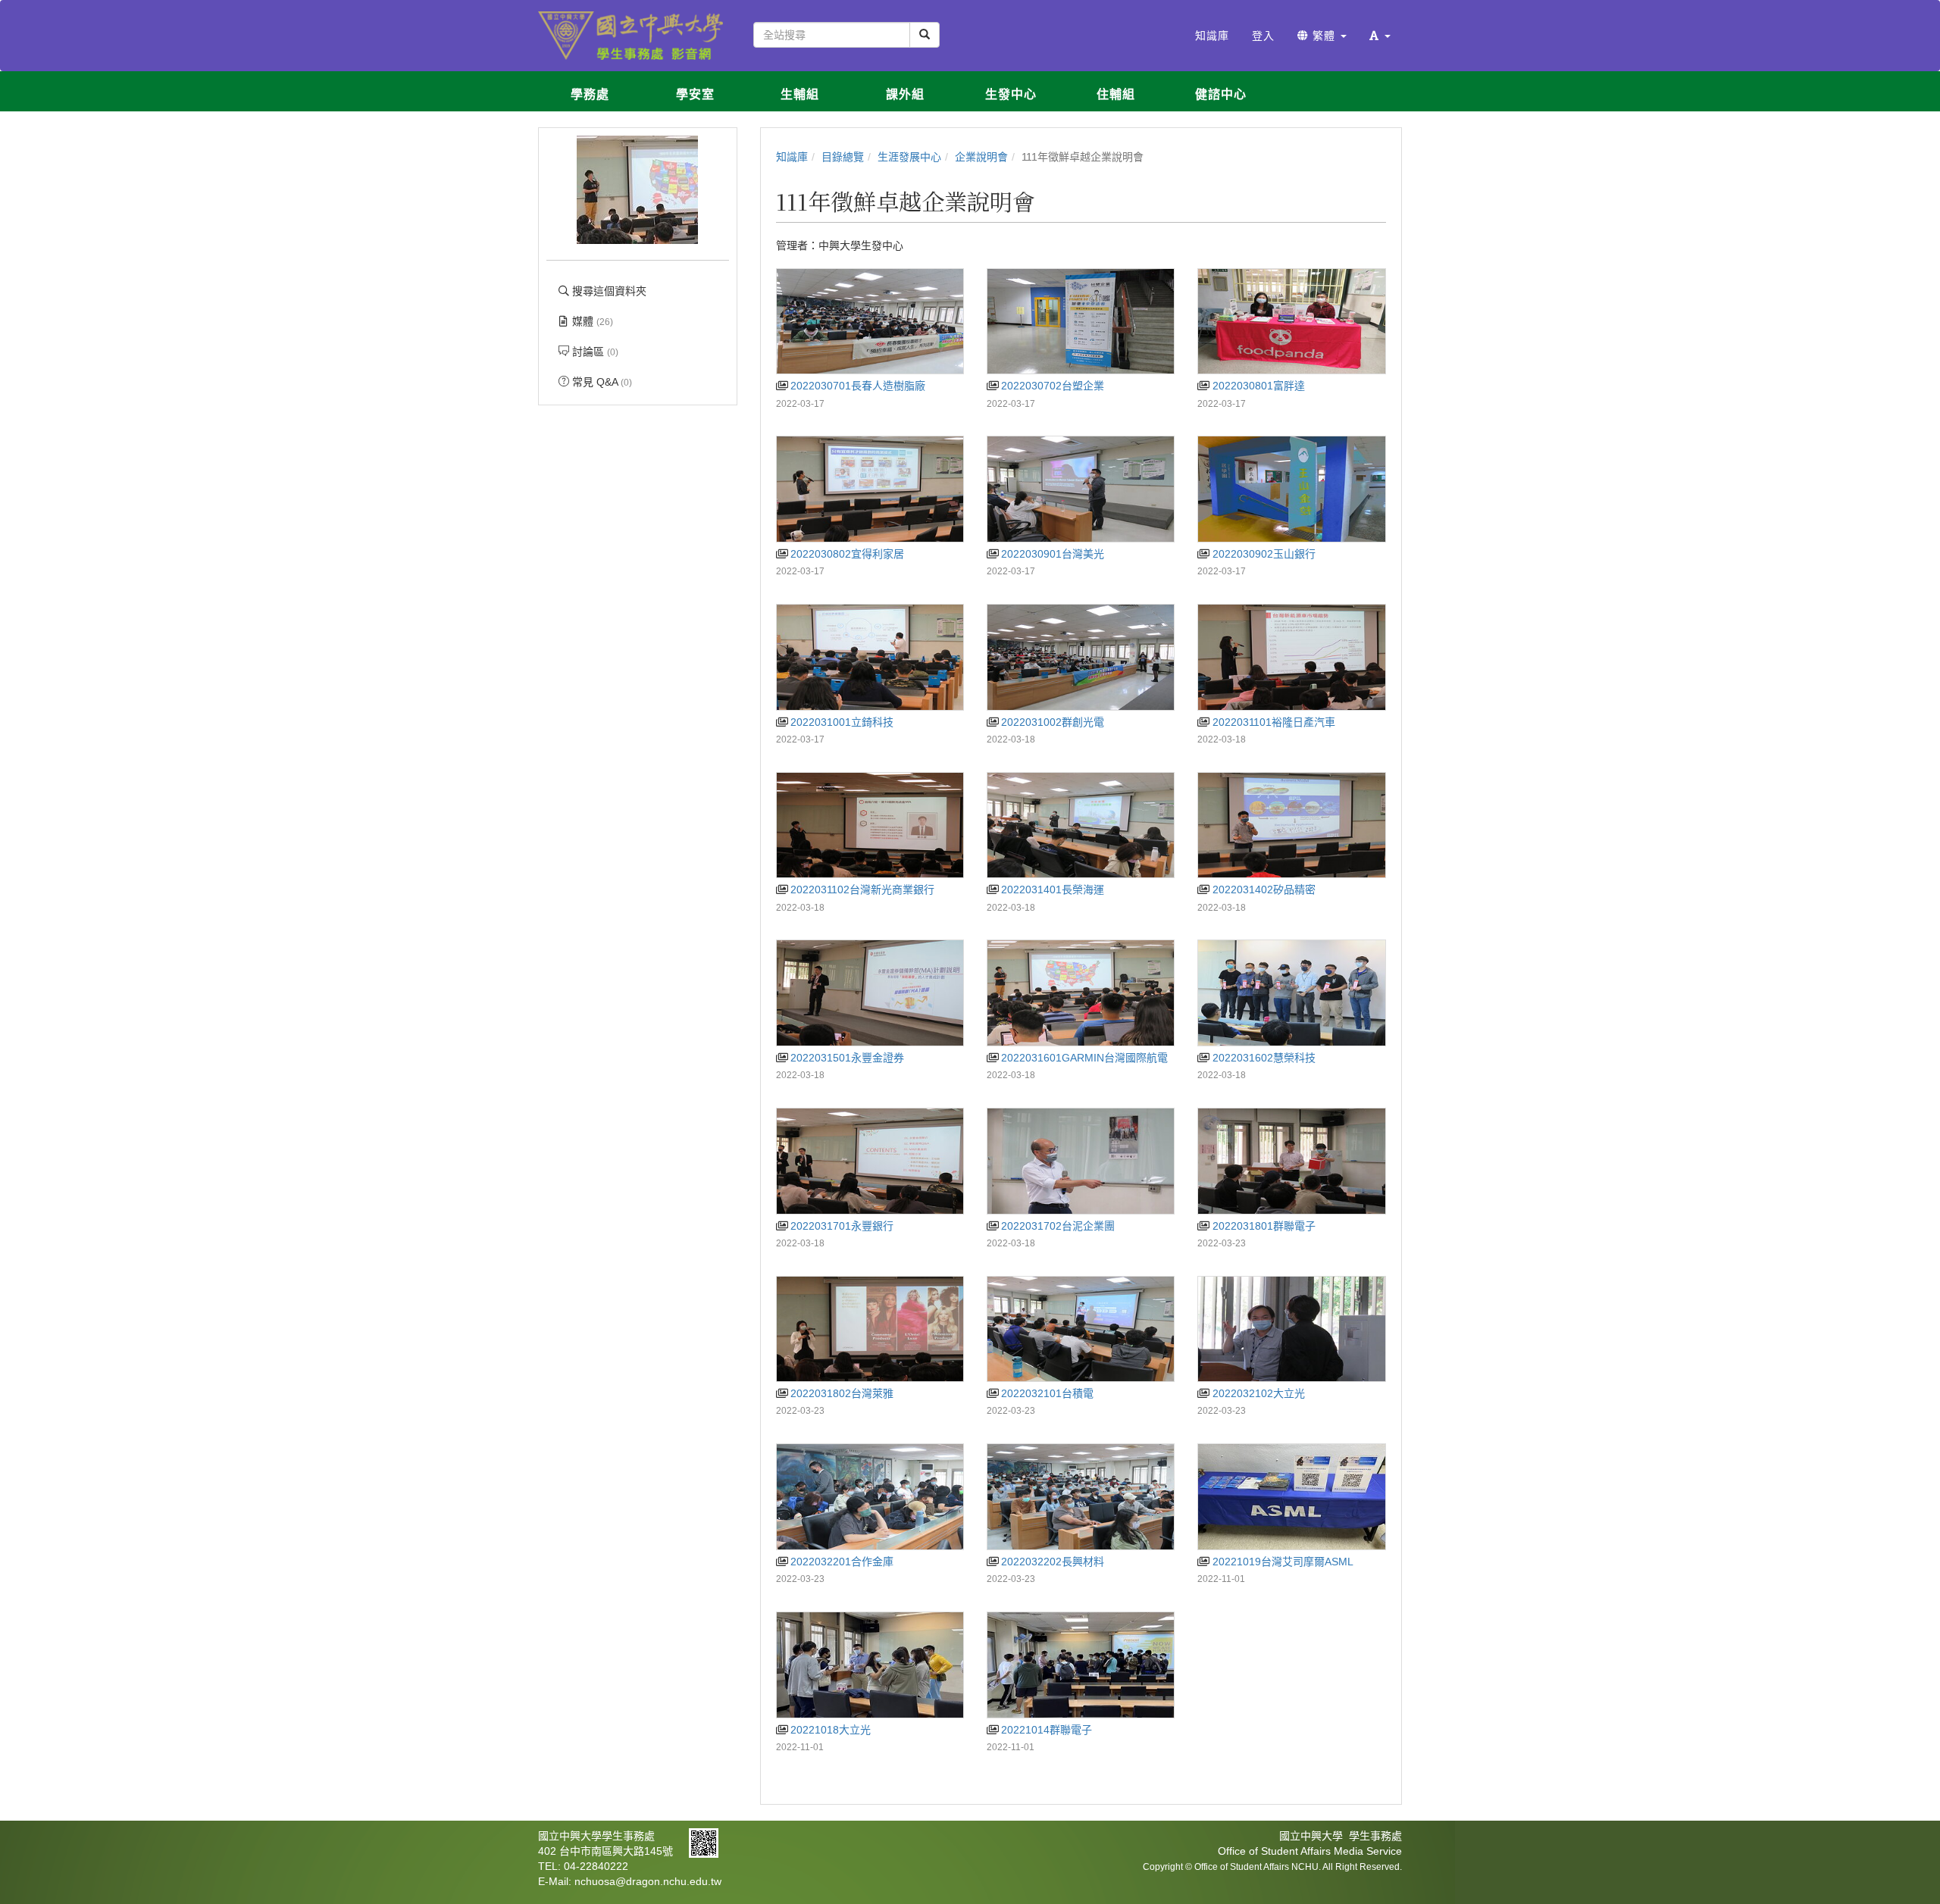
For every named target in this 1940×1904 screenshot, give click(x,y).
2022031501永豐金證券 (846, 1058)
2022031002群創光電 (1051, 722)
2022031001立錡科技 (840, 722)
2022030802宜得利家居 (846, 554)
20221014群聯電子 (1045, 1730)
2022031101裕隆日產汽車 (1272, 722)
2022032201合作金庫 (840, 1562)
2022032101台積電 (1046, 1393)
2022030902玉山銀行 (1262, 554)
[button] (1380, 36)
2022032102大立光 (1257, 1393)
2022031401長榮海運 (1051, 889)
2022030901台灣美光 (1051, 554)
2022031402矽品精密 (1262, 889)
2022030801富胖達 (1257, 386)
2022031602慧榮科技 (1262, 1058)
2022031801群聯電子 (1262, 1226)
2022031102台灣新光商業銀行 (861, 889)
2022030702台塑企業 (1051, 386)
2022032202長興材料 (1051, 1562)
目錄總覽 (843, 157)
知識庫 (792, 157)
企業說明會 (981, 157)
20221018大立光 (829, 1730)
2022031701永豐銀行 (840, 1226)
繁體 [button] (1324, 36)
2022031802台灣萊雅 (840, 1393)
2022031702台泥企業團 (1056, 1226)
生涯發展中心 (909, 157)
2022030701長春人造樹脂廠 (856, 386)
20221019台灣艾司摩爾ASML (1281, 1562)
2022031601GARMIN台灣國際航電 (1083, 1058)
